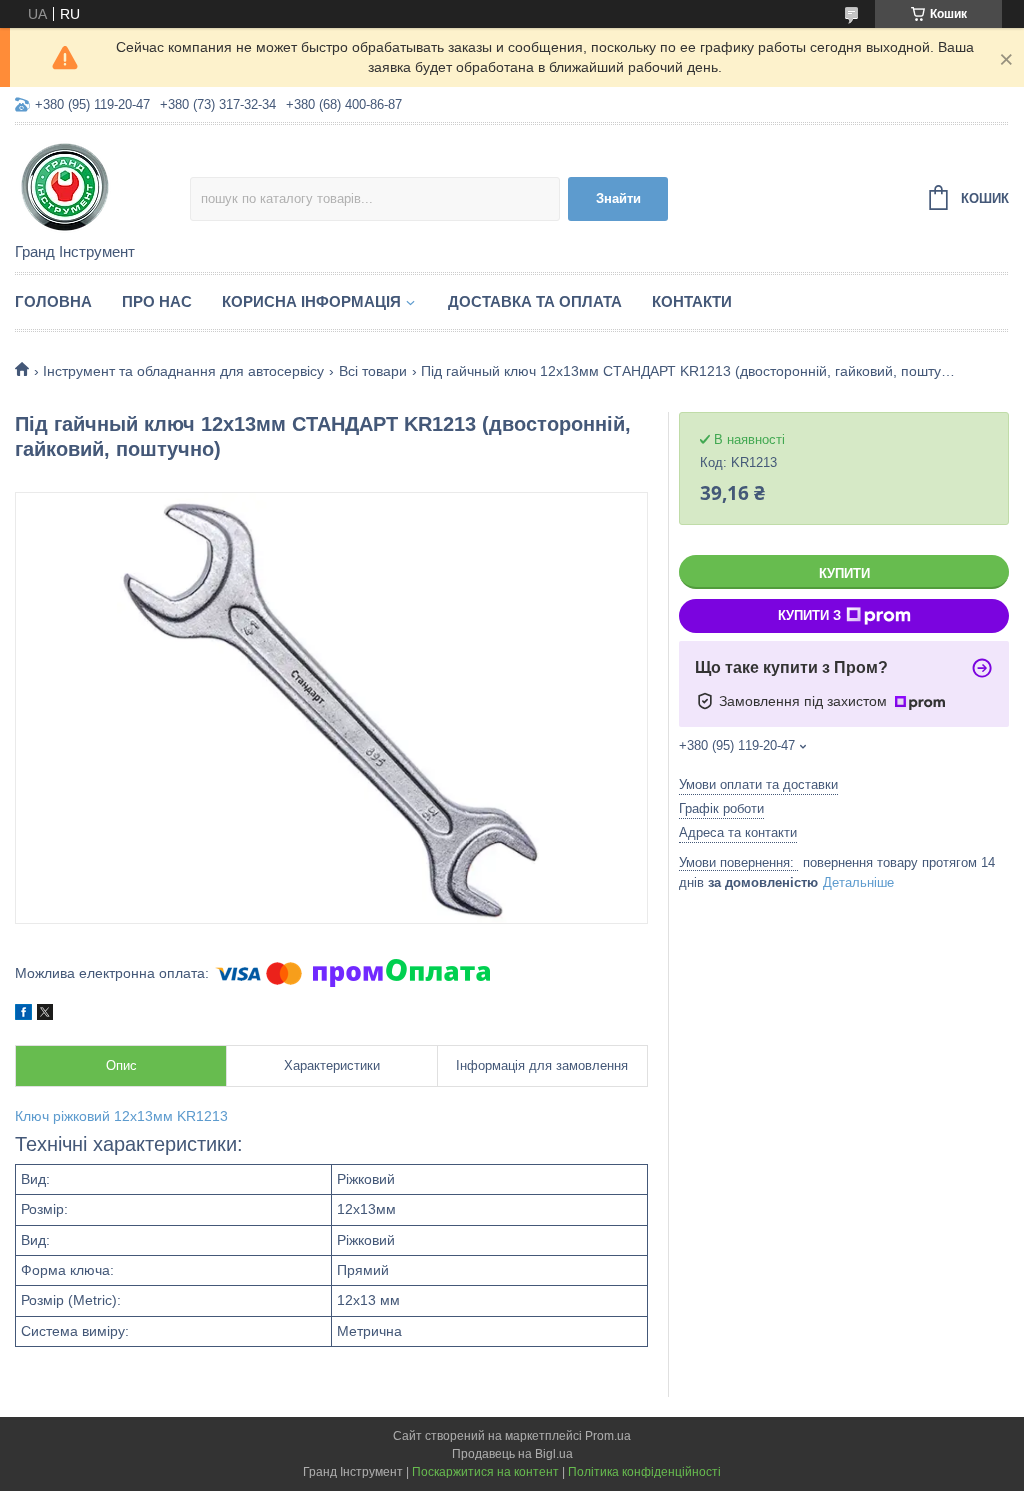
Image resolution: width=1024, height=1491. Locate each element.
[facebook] (23, 1015)
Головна (53, 301)
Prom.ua (608, 1436)
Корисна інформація (311, 301)
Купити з (809, 615)
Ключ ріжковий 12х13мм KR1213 (121, 1116)
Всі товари (373, 371)
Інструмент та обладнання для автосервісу (183, 371)
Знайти (618, 198)
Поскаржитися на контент (485, 1472)
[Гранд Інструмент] (102, 185)
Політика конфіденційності (644, 1472)
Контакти (692, 301)
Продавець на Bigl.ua (512, 1454)
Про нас (157, 301)
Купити (844, 573)
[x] (45, 1015)
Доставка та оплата (535, 301)
